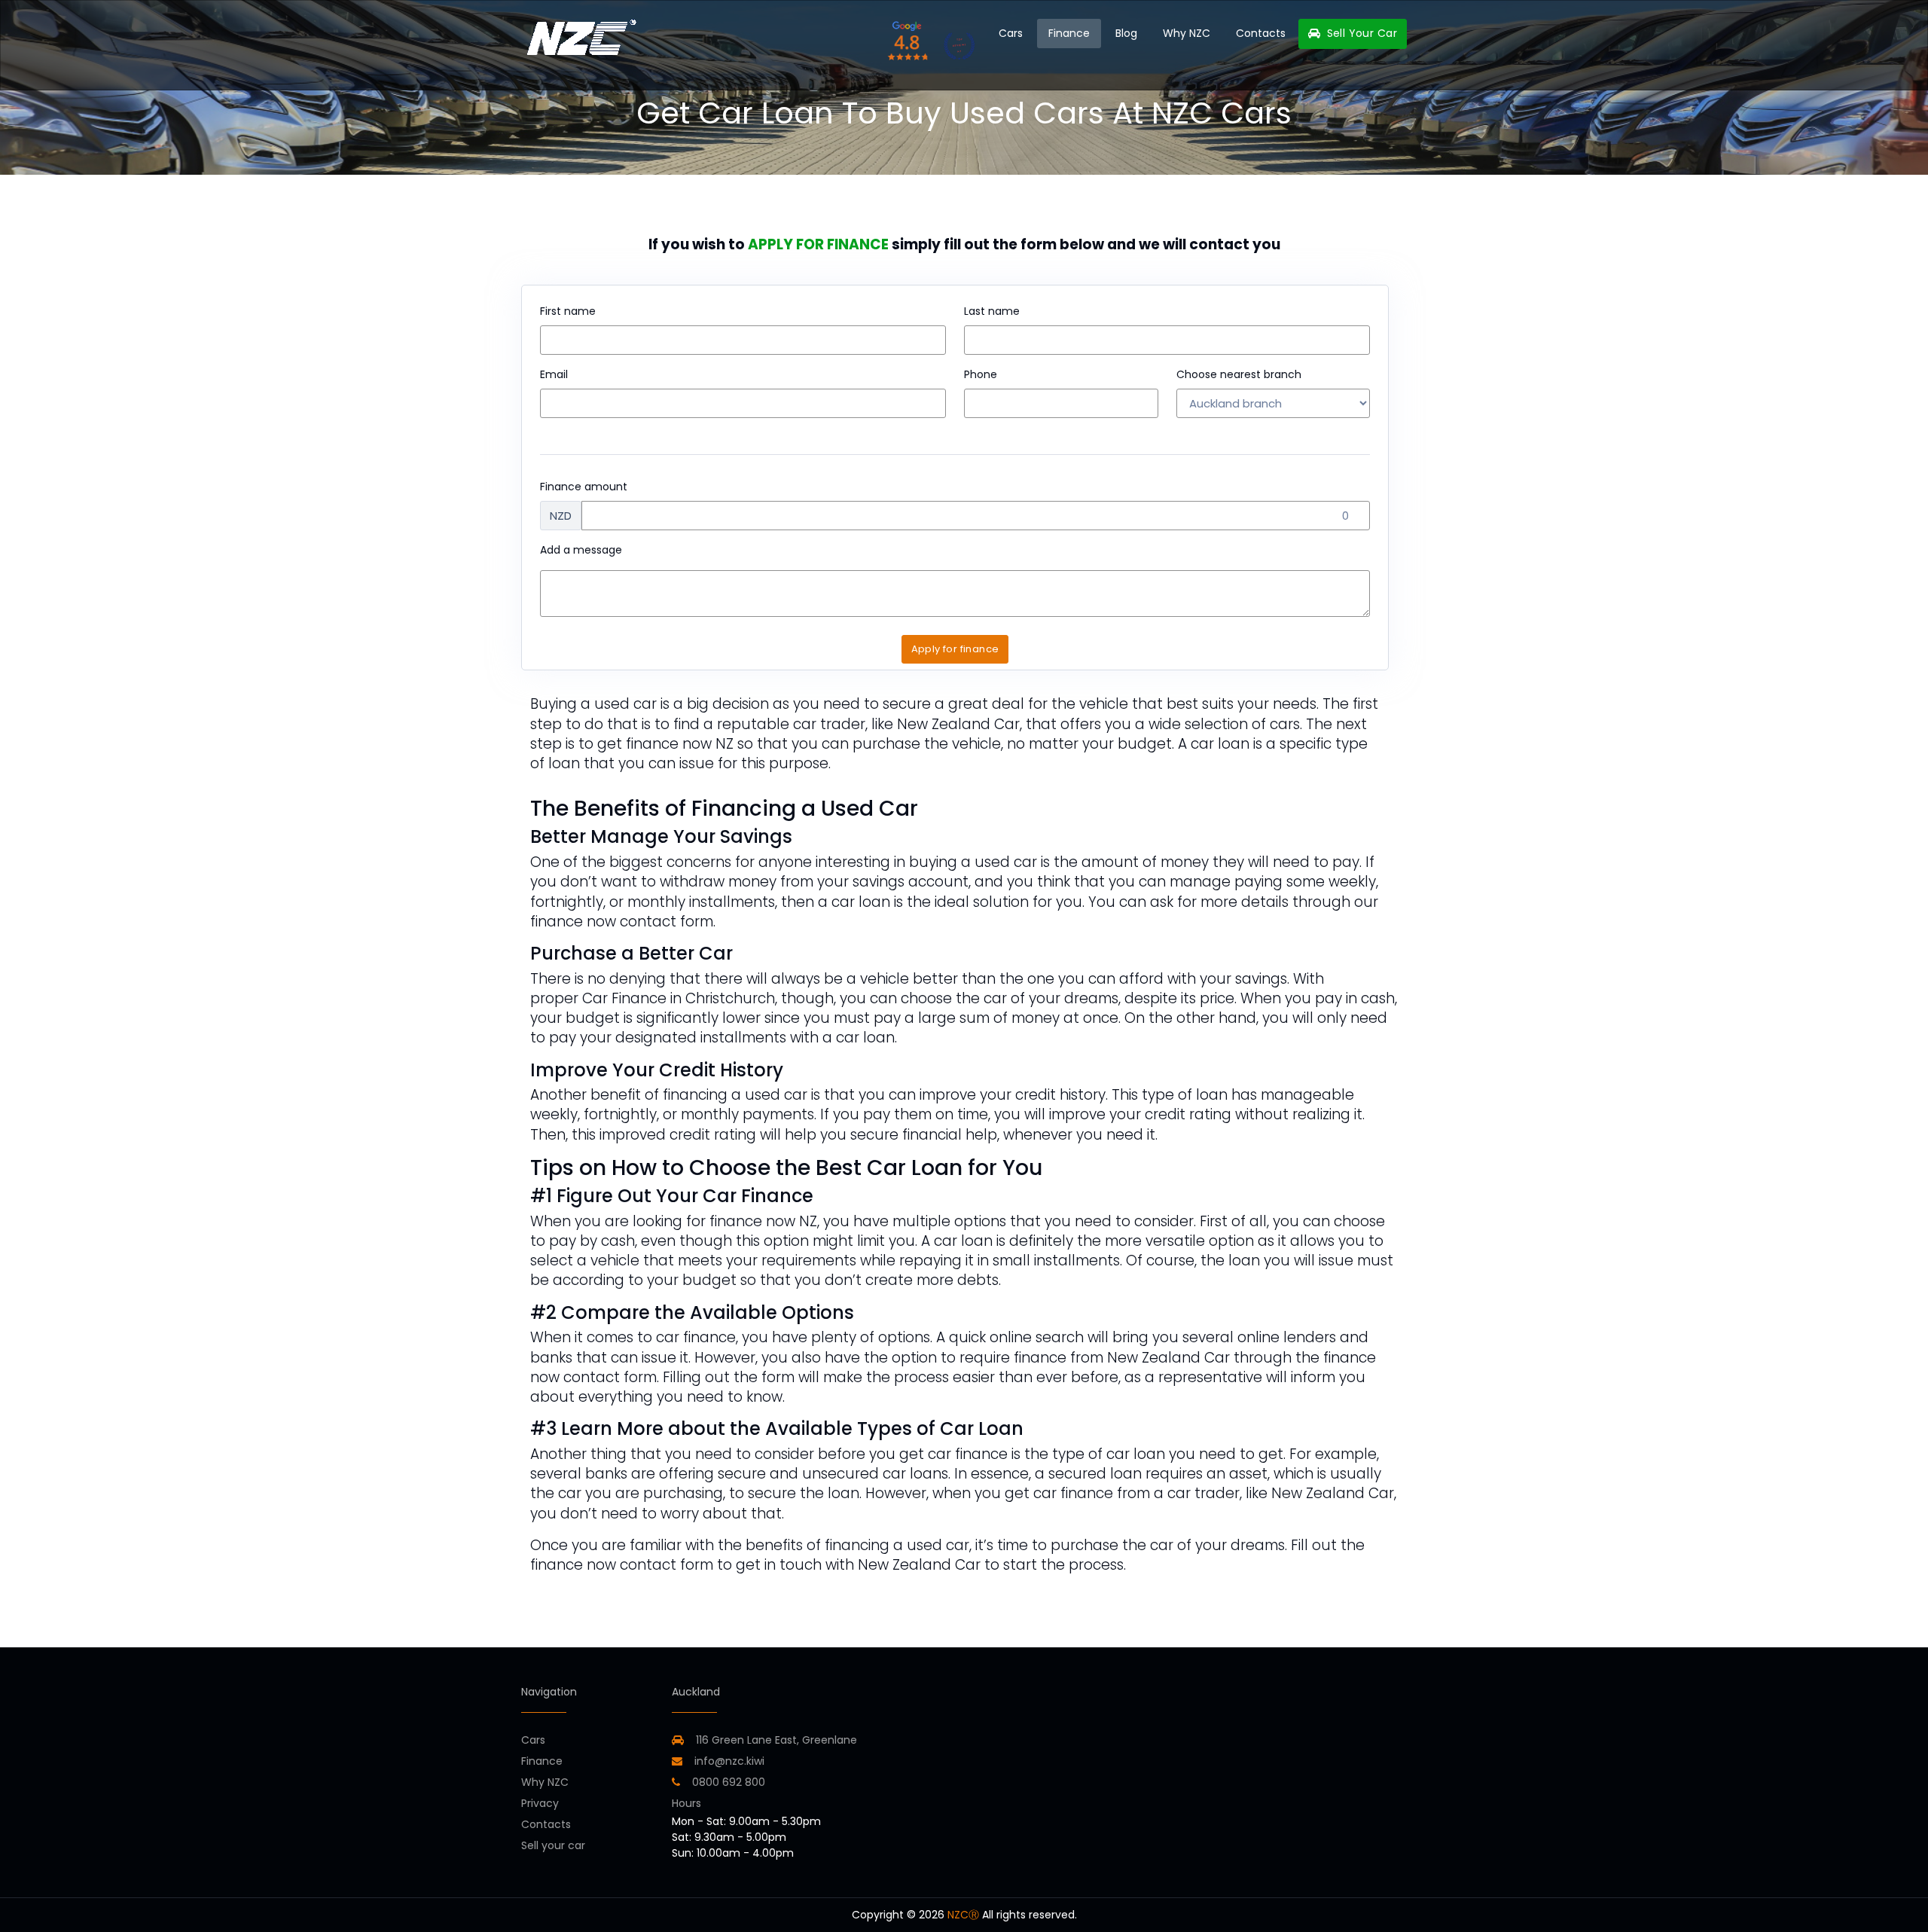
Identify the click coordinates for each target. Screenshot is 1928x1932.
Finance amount (584, 487)
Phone (981, 374)
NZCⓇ (963, 1915)
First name (568, 311)
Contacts (1261, 33)
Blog (1126, 33)
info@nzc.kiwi (728, 1761)
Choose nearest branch (1239, 374)
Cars (1011, 33)
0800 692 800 (727, 1782)
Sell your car (553, 1845)
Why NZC (1187, 33)
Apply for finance (955, 649)
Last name (992, 311)
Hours (686, 1803)
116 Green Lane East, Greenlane (776, 1740)
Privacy (540, 1803)
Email (554, 374)
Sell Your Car (1360, 33)
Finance (1069, 33)
